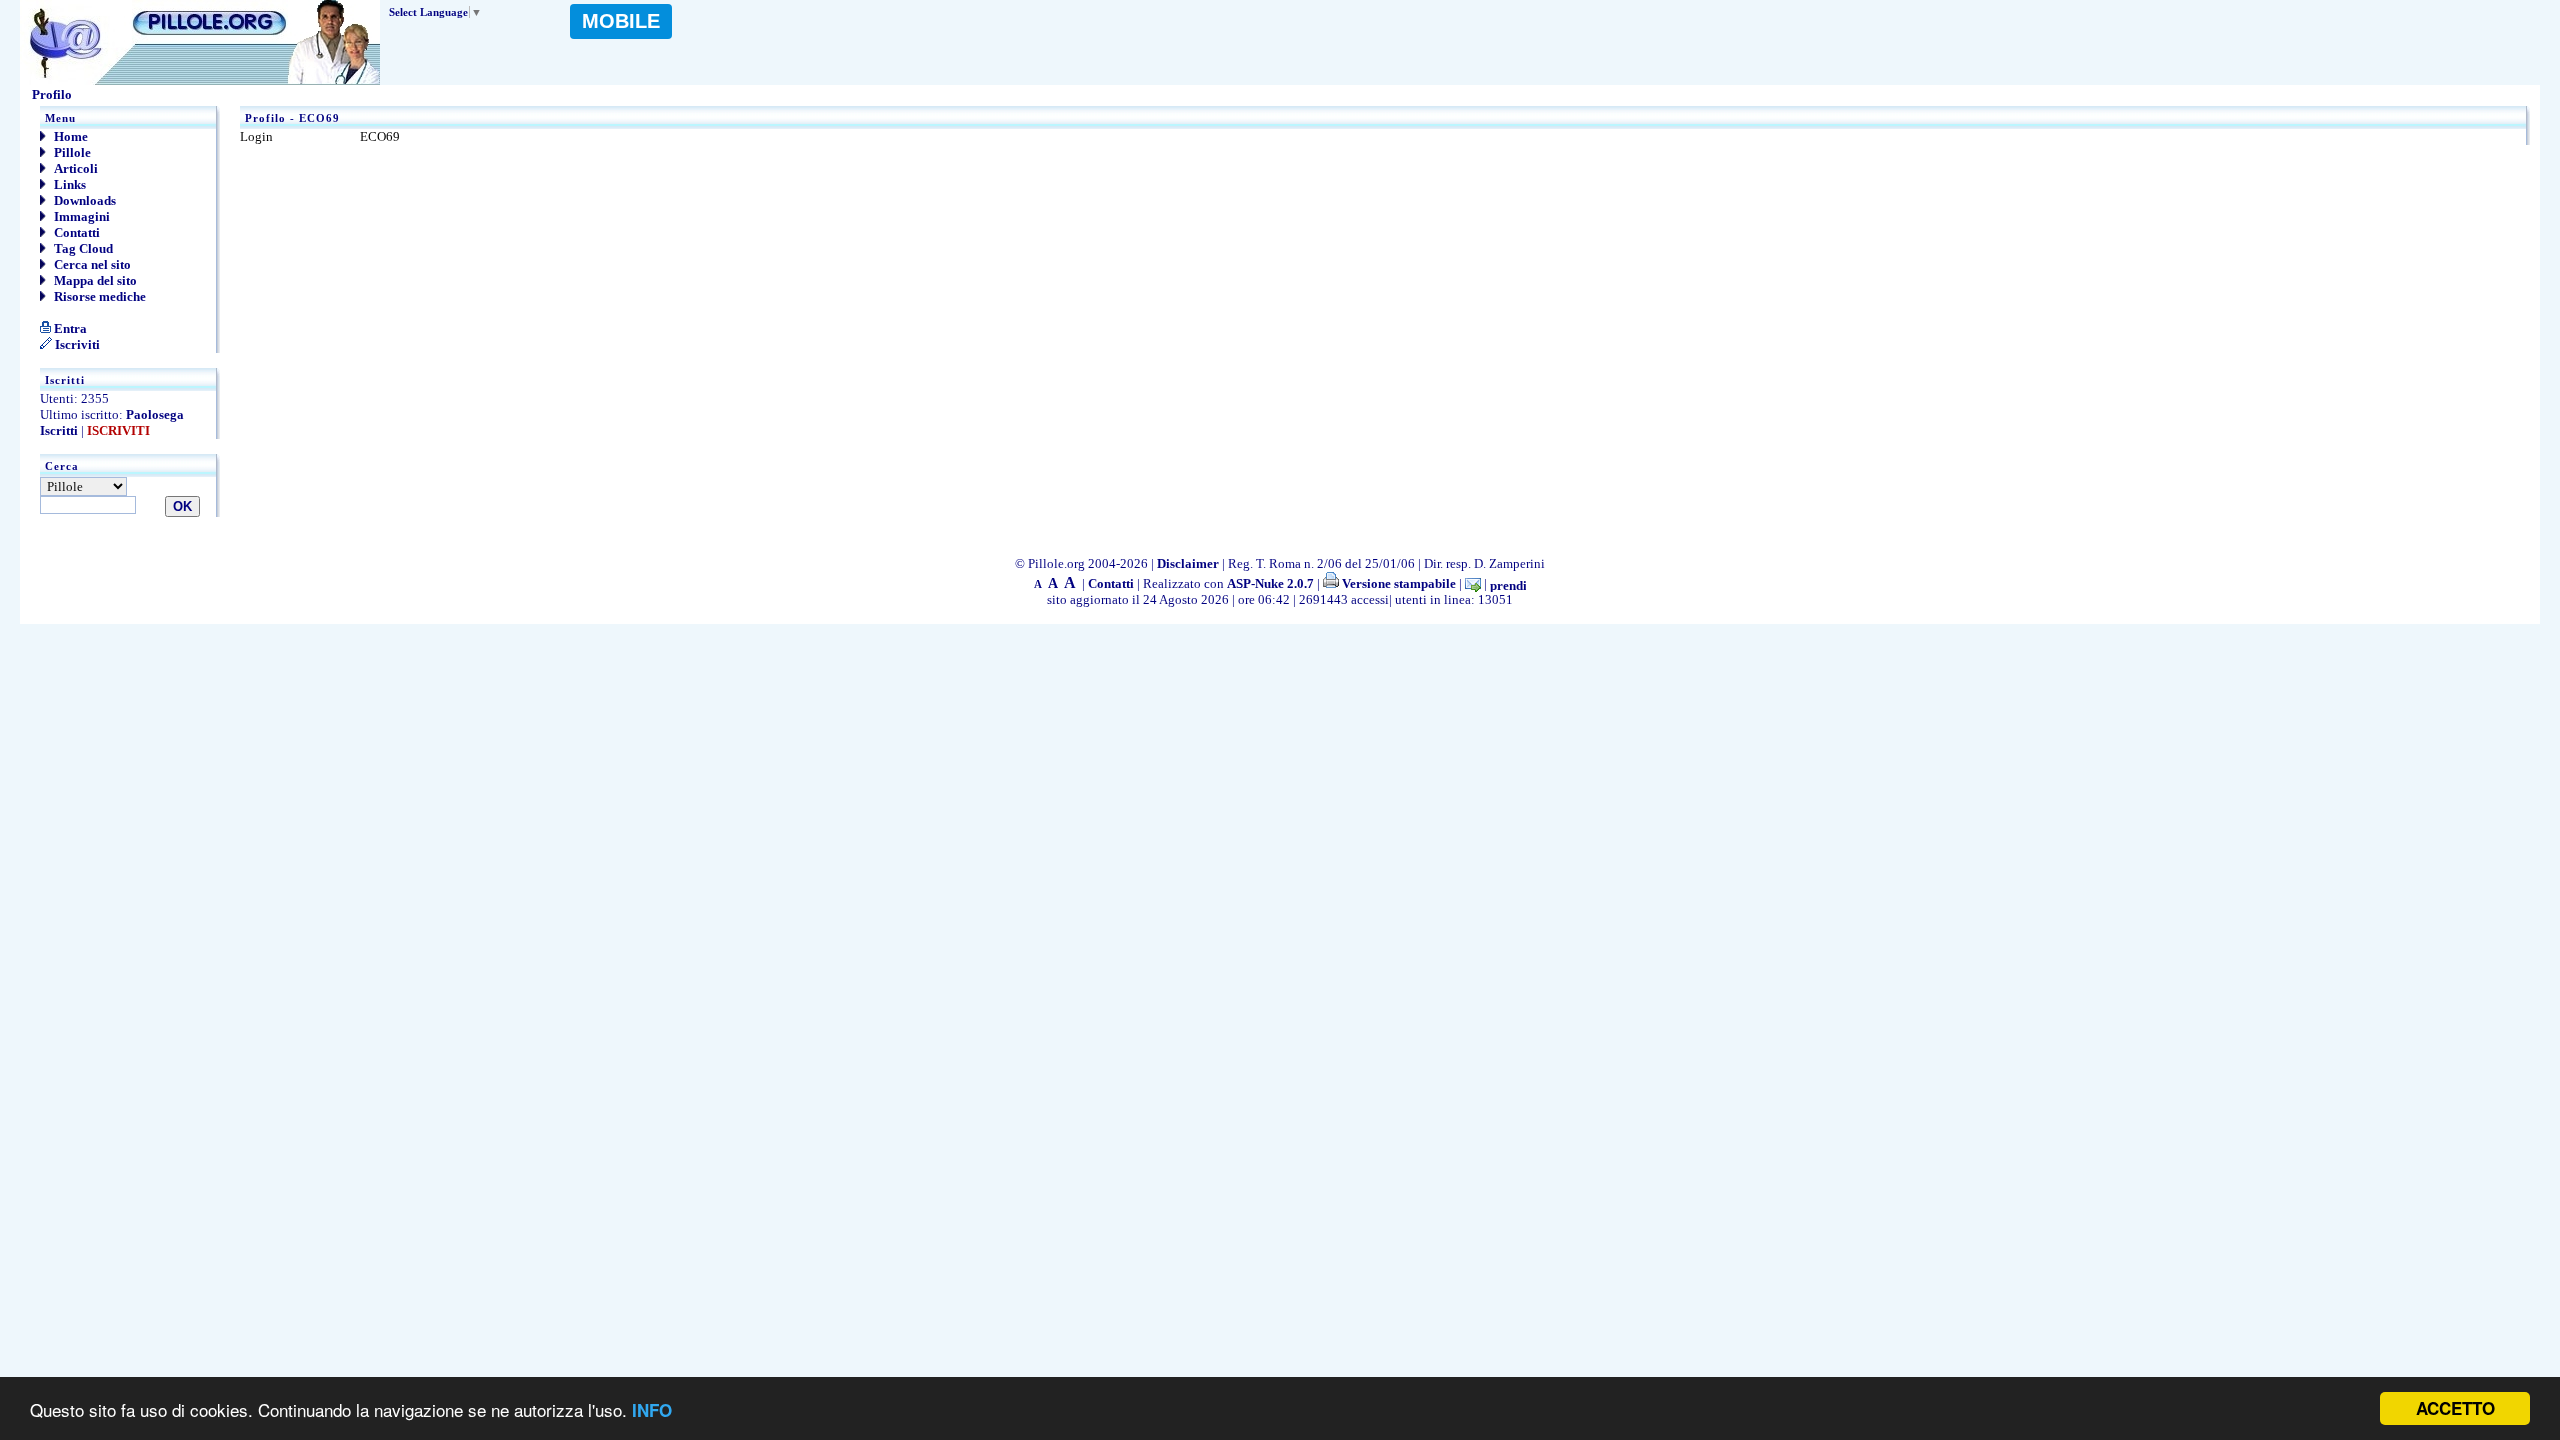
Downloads (83, 200)
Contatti (75, 232)
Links (68, 184)
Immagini (80, 216)
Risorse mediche (98, 296)
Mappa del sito (94, 280)
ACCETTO (2455, 1408)
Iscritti (59, 430)
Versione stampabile (1397, 583)
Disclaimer (1188, 563)
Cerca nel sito (91, 264)
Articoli (74, 168)
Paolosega (155, 414)
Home (69, 136)
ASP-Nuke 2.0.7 (1270, 583)
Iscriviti (76, 344)
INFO (652, 1410)
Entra (69, 328)
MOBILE (621, 21)
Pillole (71, 152)
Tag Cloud (82, 248)
